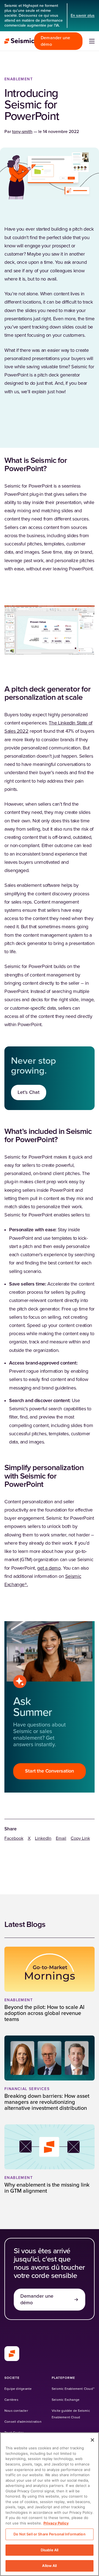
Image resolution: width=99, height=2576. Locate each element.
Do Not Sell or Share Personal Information (49, 2534)
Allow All (49, 2566)
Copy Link (80, 1838)
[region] (50, 2504)
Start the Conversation (49, 1771)
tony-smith (22, 132)
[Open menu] (92, 41)
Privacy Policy (56, 2523)
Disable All (50, 2550)
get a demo (49, 1568)
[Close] (92, 2440)
